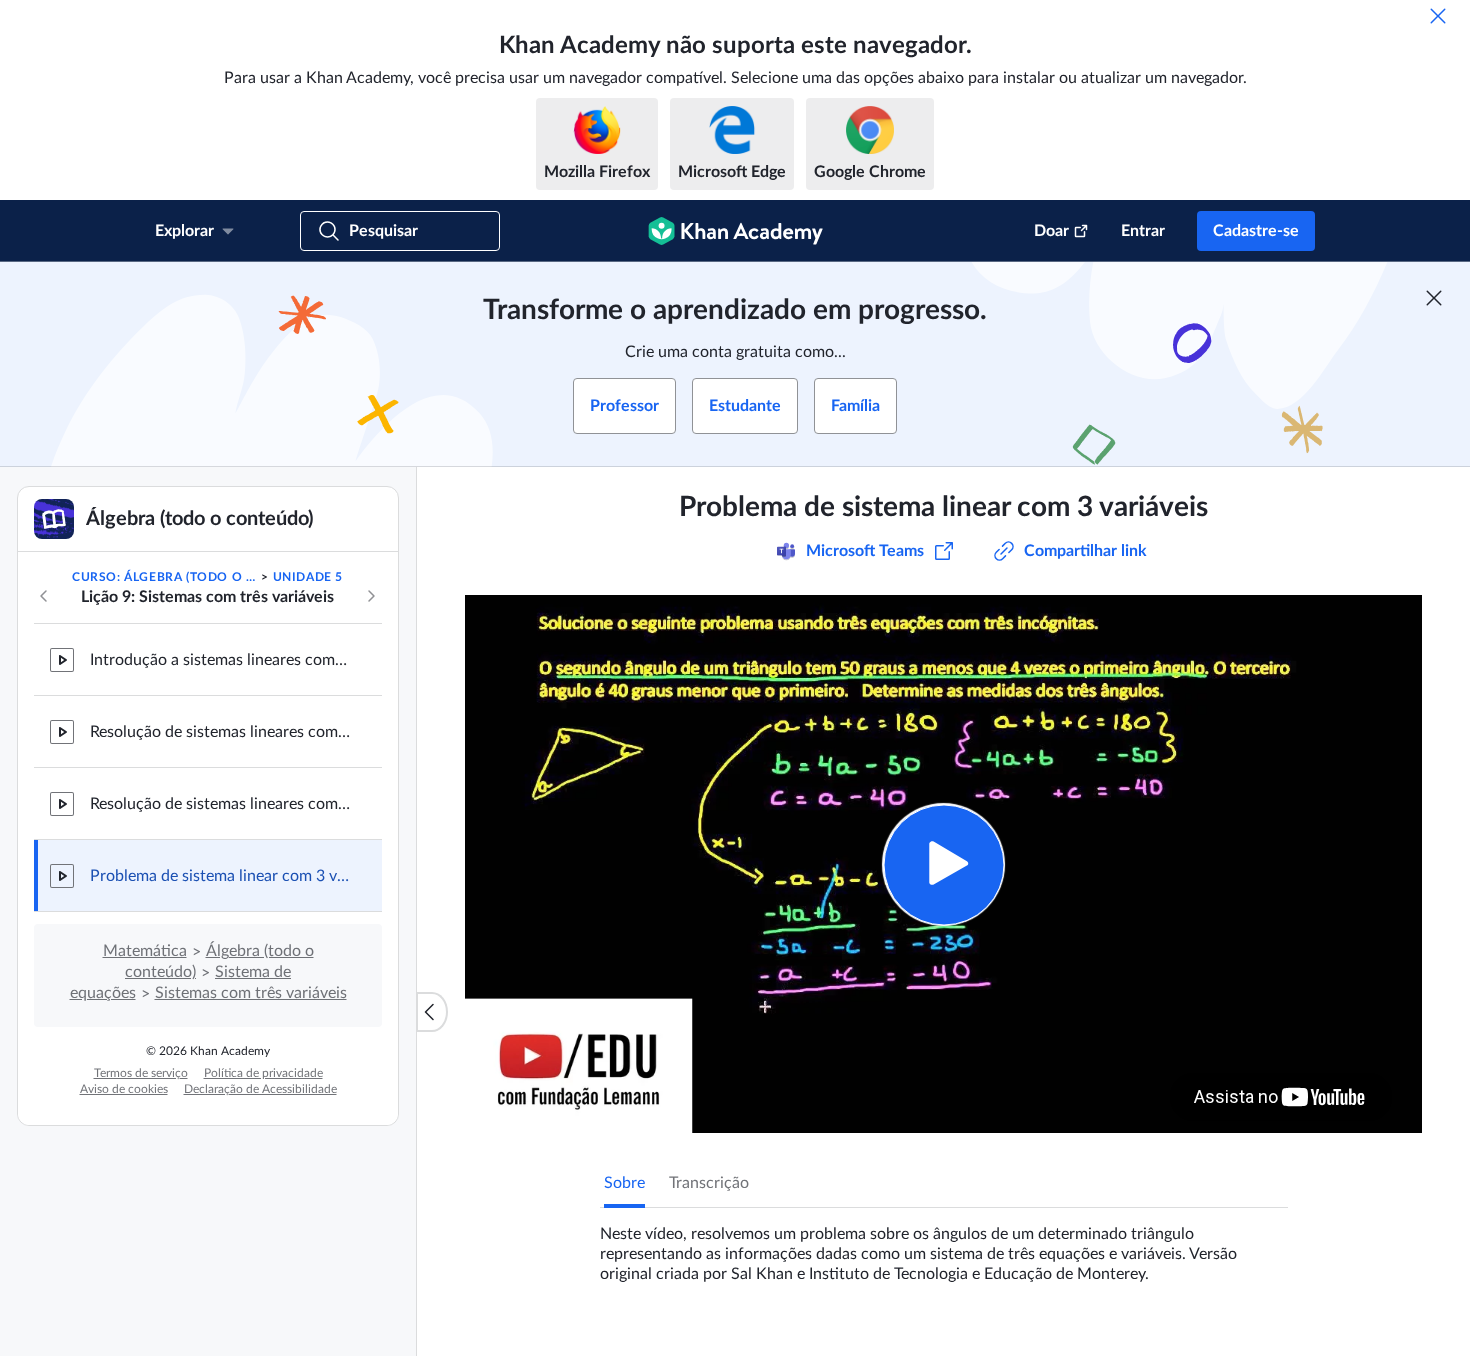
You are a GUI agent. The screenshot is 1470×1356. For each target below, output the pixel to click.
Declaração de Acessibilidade (260, 1089)
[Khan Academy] (735, 231)
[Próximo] (371, 596)
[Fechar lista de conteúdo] (432, 1012)
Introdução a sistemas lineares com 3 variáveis (220, 660)
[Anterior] (44, 596)
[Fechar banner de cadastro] (1434, 298)
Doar (1051, 231)
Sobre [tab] (624, 1183)
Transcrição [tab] (709, 1183)
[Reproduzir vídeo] (943, 864)
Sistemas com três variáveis (251, 993)
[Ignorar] (1438, 16)
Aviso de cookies (124, 1089)
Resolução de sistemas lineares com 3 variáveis (220, 732)
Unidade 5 (308, 577)
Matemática (145, 951)
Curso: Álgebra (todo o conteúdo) (165, 577)
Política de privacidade (263, 1073)
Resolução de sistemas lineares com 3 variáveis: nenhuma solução (220, 804)
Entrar (1143, 231)
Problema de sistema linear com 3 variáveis (220, 876)
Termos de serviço (141, 1073)
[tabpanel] (944, 1246)
